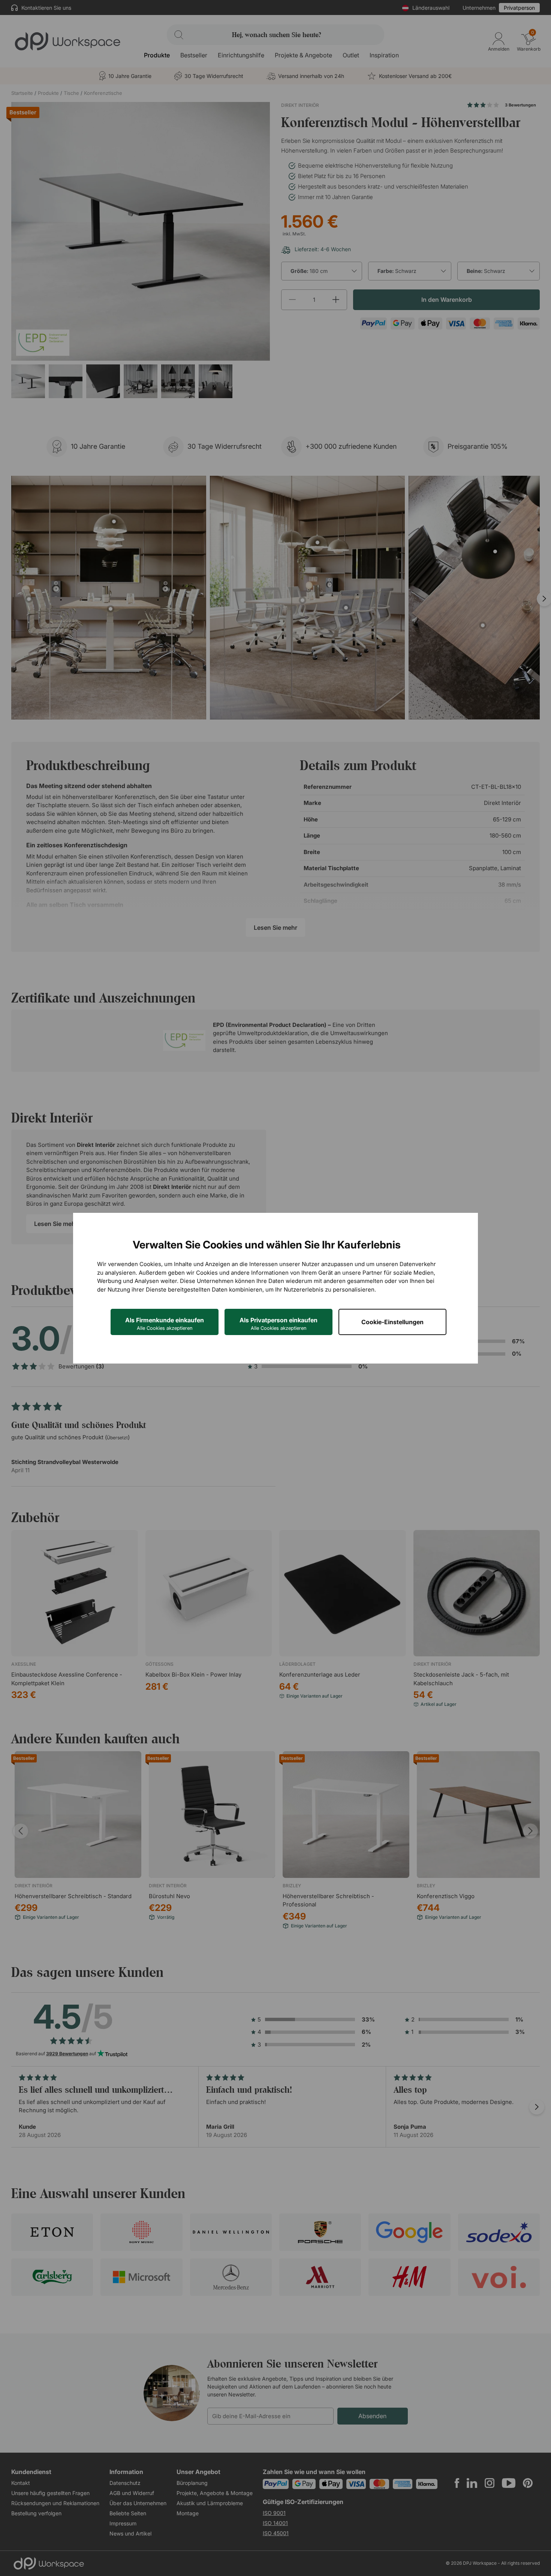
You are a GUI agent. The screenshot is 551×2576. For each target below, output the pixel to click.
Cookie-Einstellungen (392, 1322)
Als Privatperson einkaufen (278, 1324)
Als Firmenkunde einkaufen (165, 1324)
